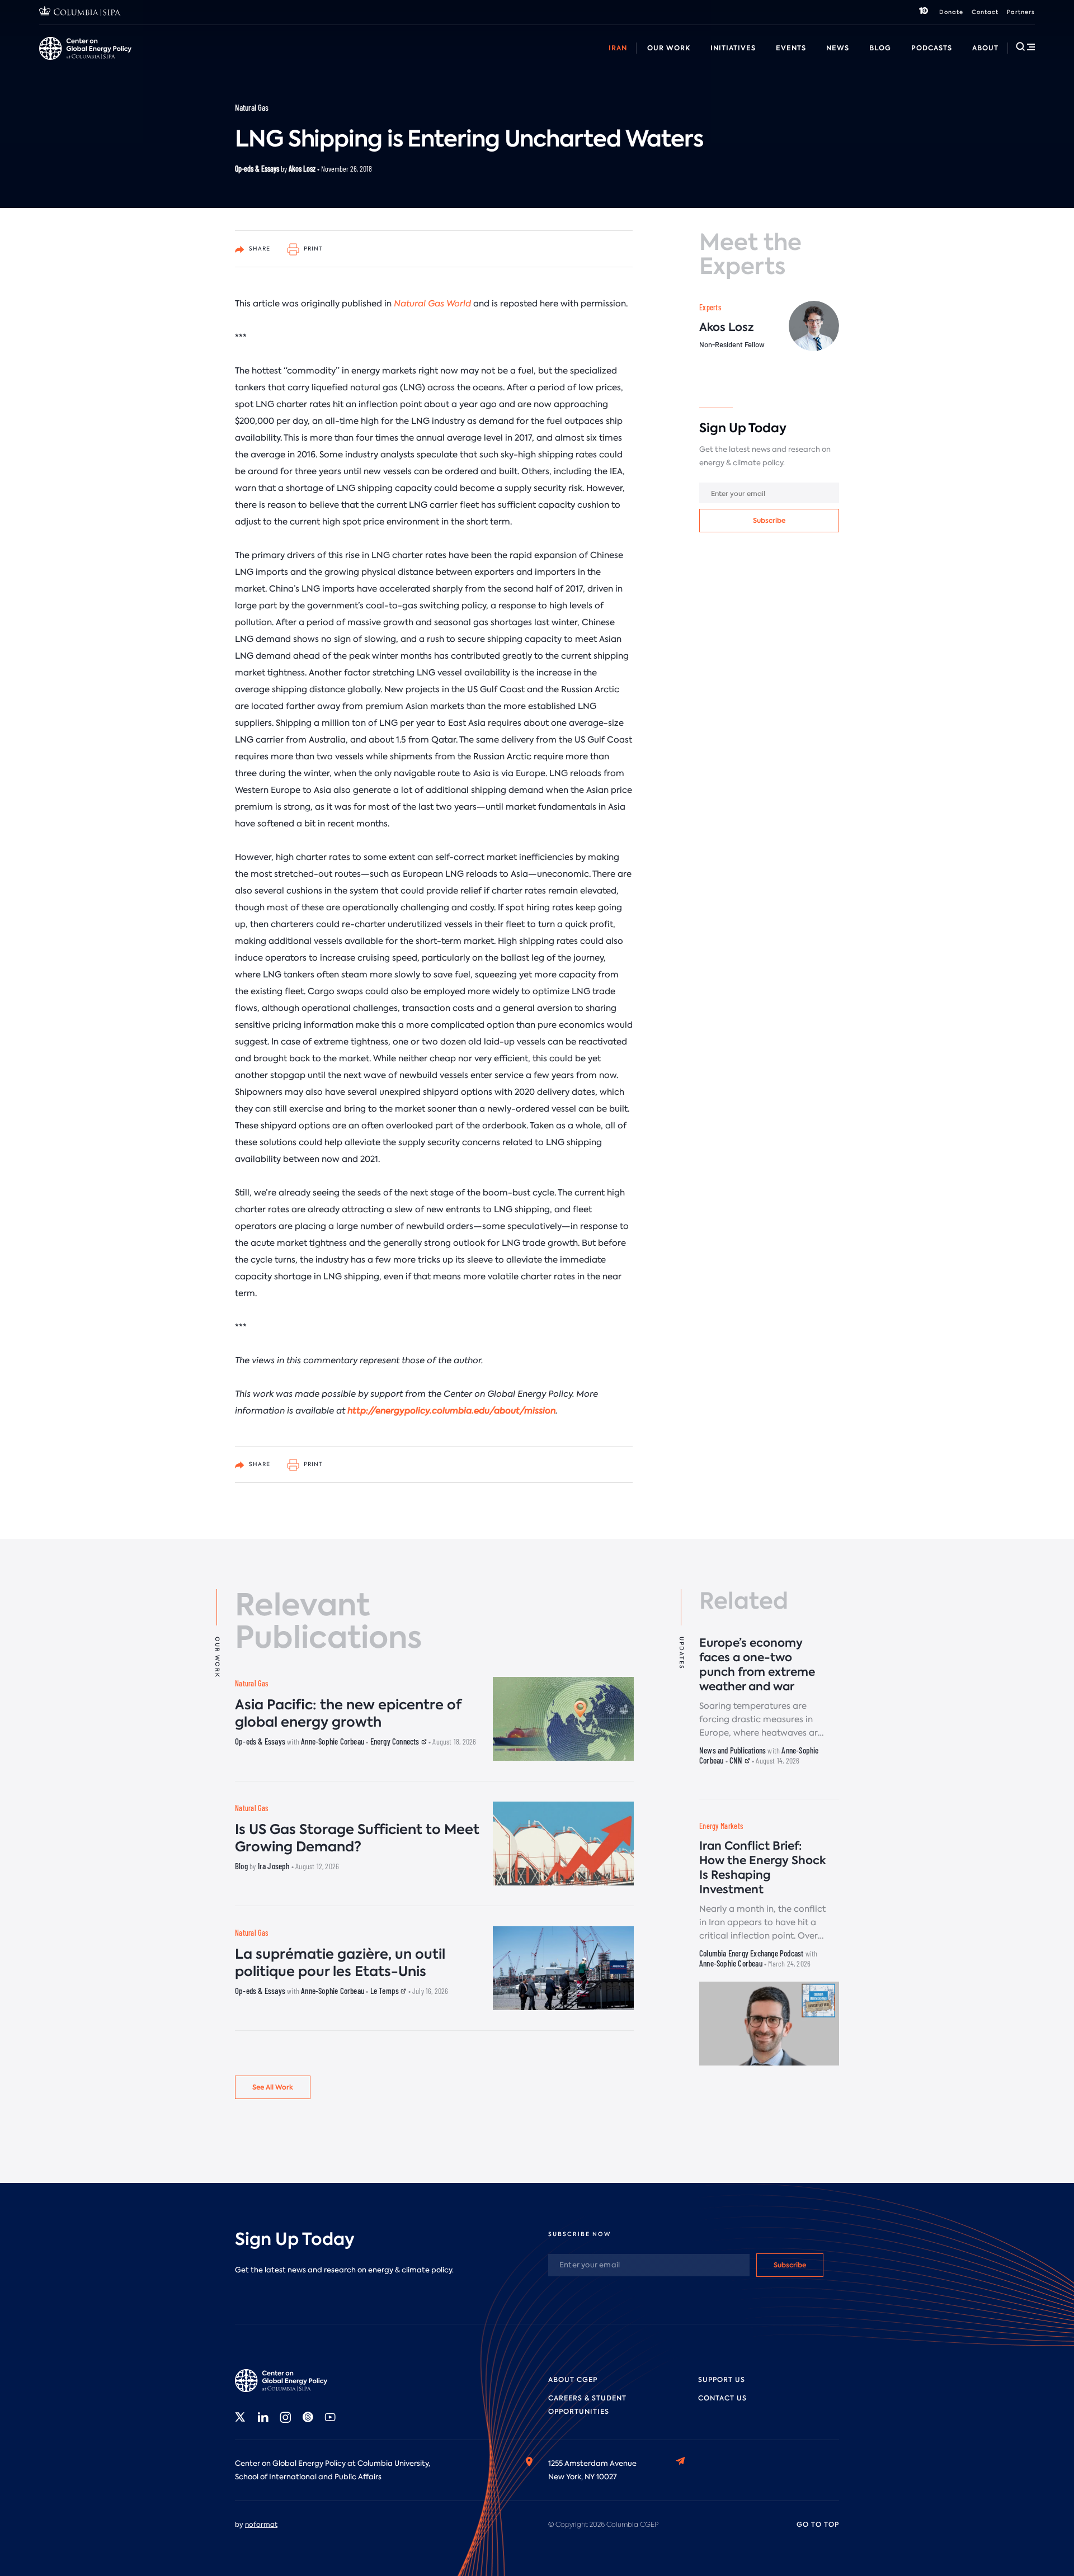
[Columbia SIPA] (80, 13)
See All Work (273, 2087)
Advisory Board (369, 61)
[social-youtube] (330, 2417)
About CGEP (573, 2380)
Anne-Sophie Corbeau (333, 1741)
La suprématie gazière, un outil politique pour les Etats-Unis (340, 1963)
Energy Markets (721, 1826)
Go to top (818, 2525)
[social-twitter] (241, 2417)
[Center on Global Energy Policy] (85, 48)
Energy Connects (396, 1741)
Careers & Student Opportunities (265, 61)
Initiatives (733, 48)
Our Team (170, 61)
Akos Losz (302, 169)
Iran (618, 48)
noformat (261, 2525)
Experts (710, 307)
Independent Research (625, 61)
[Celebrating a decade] (924, 12)
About (985, 48)
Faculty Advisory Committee (466, 61)
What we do (112, 61)
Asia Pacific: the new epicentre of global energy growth (348, 1713)
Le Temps (386, 1991)
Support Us (722, 2380)
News (838, 48)
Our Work (669, 48)
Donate (951, 12)
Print (312, 249)
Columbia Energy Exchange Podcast (751, 1953)
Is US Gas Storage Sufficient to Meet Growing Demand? (357, 1838)
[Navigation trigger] (1025, 46)
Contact (985, 12)
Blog (880, 48)
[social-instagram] (285, 2417)
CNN (737, 1760)
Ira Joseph (274, 1866)
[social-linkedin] (263, 2417)
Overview (56, 61)
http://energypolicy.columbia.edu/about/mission (451, 1411)
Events (791, 48)
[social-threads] (308, 2417)
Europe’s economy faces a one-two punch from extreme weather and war (757, 1665)
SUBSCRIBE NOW (580, 2234)
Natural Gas (252, 107)
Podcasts (932, 48)
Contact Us (722, 2398)
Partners (1021, 12)
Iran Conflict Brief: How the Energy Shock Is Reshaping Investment (762, 1868)
